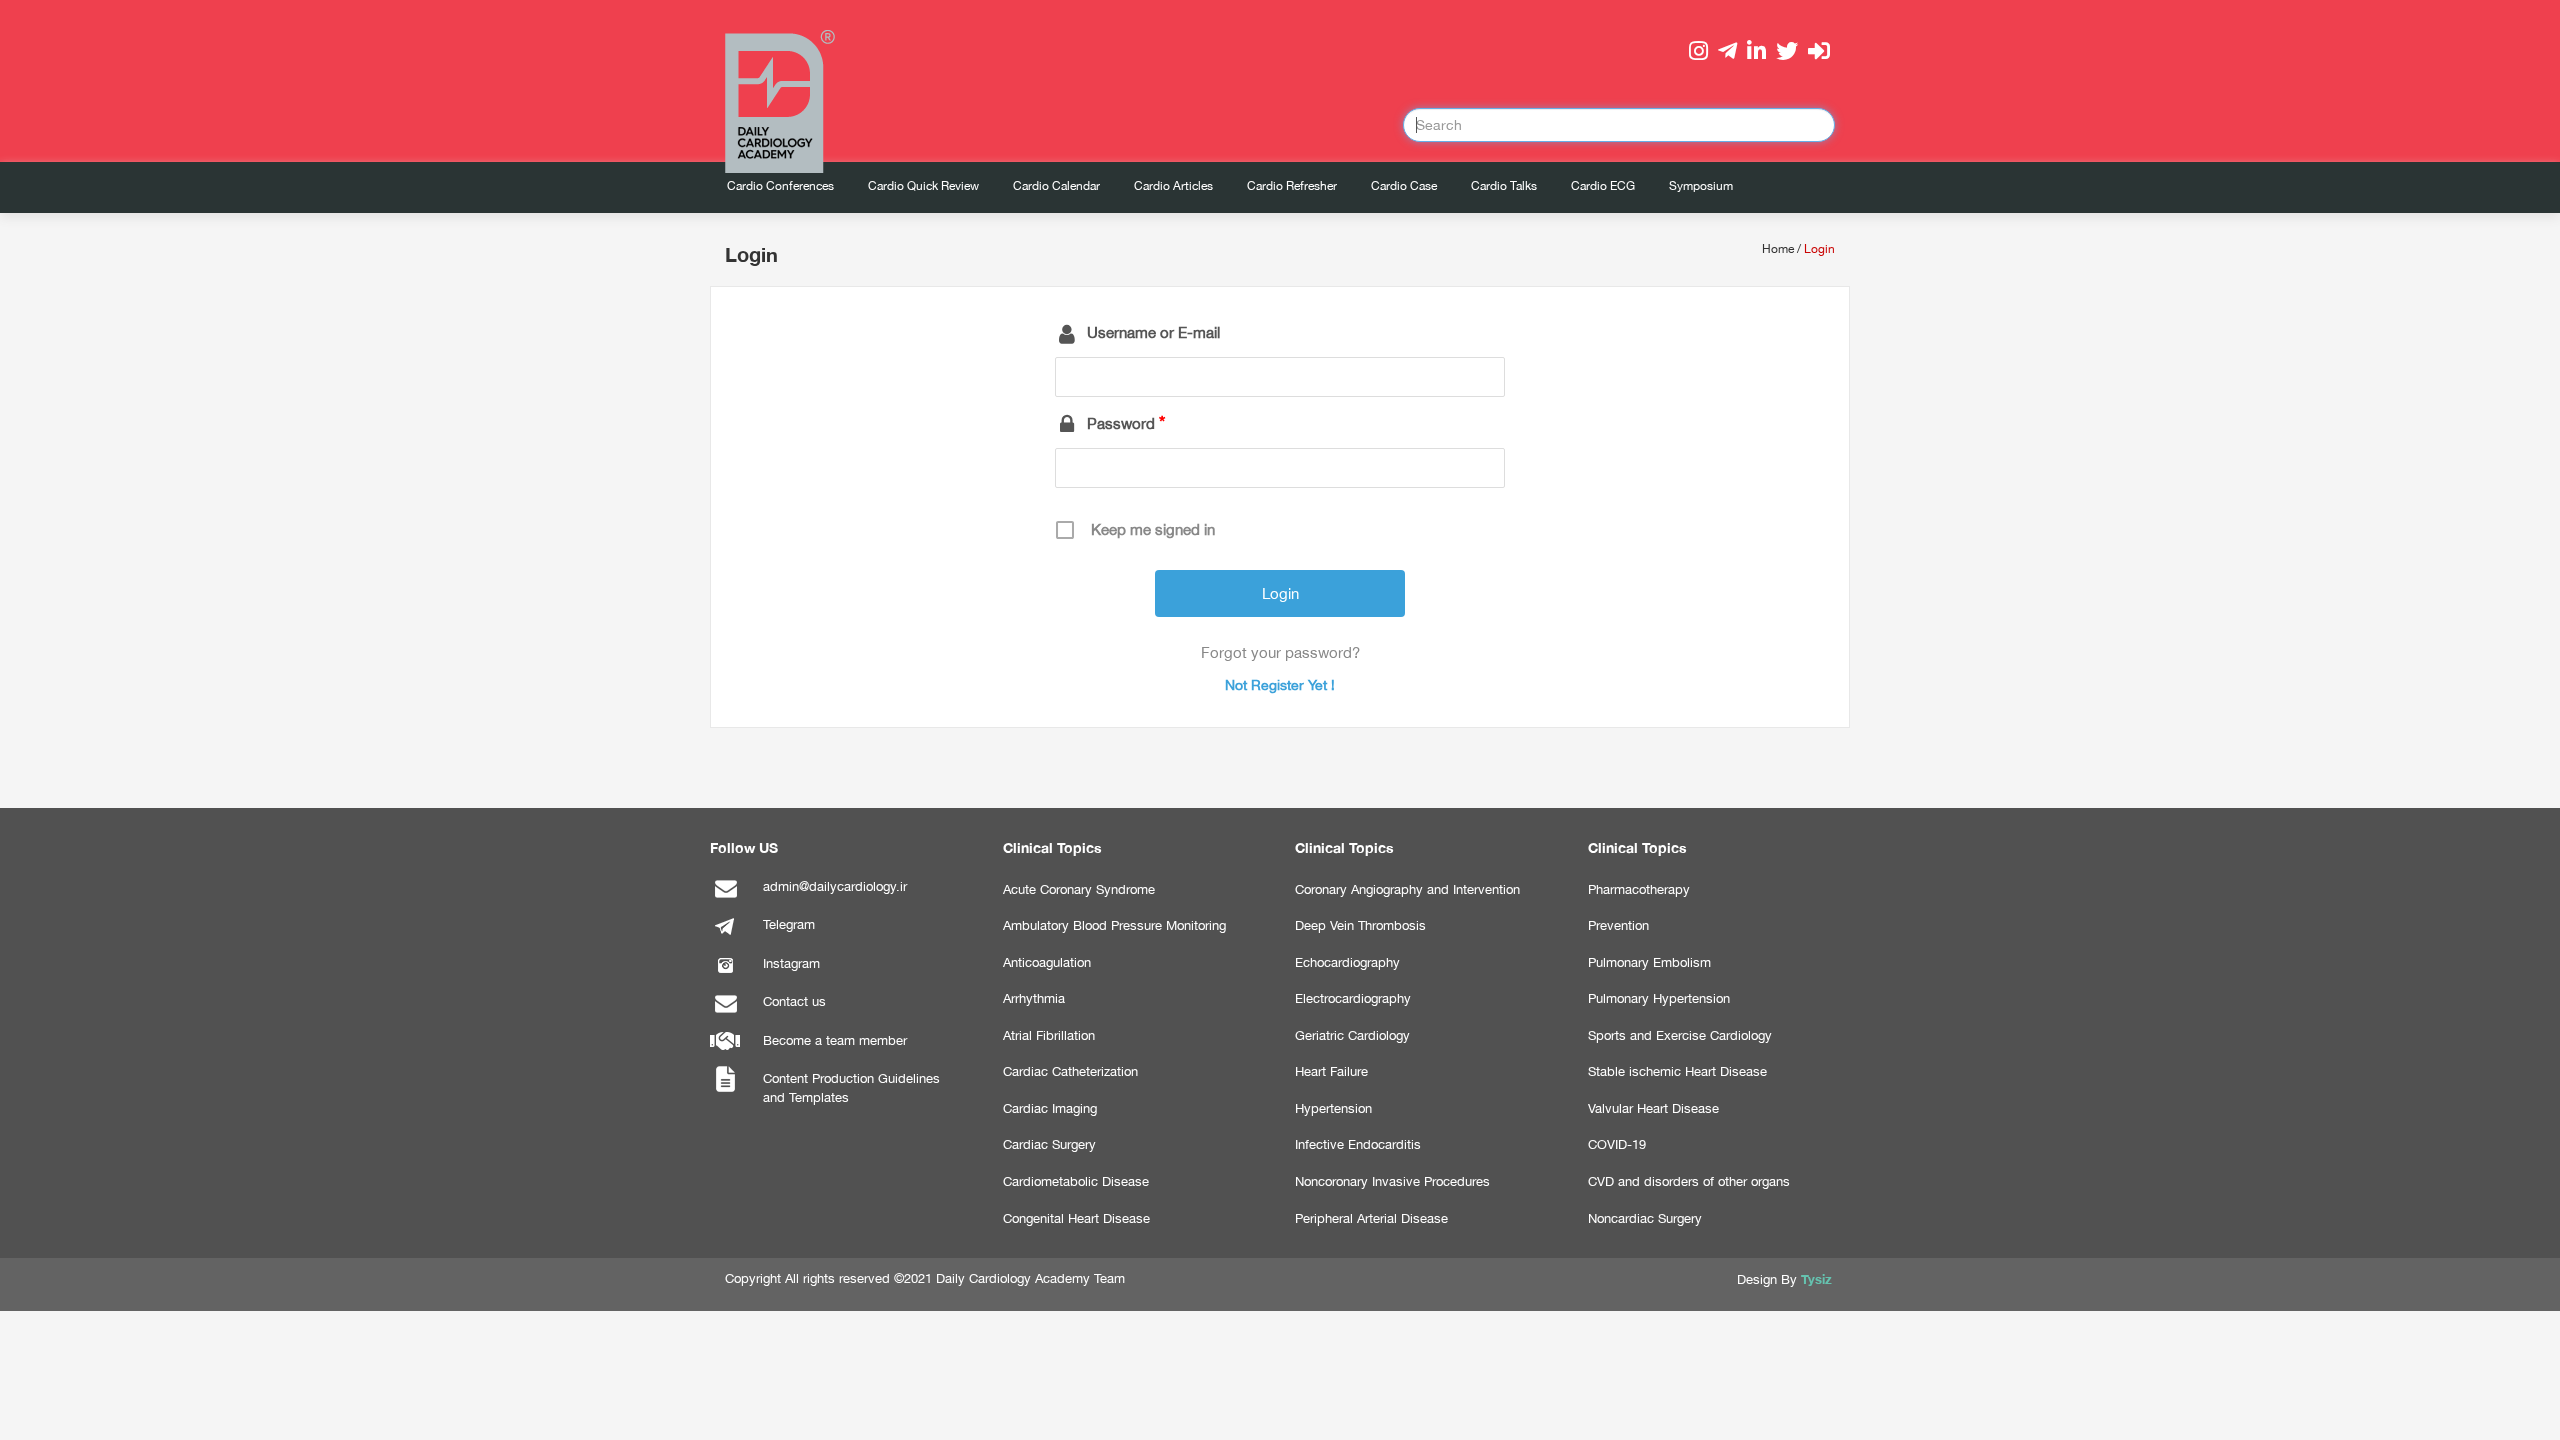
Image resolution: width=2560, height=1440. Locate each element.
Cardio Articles (1173, 186)
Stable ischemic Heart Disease (1677, 1071)
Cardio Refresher (1292, 186)
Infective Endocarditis (1358, 1144)
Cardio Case (1404, 186)
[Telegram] (725, 936)
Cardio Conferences (780, 186)
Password (1121, 423)
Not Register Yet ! (1280, 685)
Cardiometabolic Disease (1076, 1181)
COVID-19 (1617, 1144)
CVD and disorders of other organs (1689, 1181)
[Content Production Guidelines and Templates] (725, 1090)
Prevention (1618, 925)
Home (1778, 249)
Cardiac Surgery (1049, 1144)
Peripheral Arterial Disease (1371, 1218)
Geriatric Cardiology (1352, 1035)
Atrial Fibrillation (1049, 1035)
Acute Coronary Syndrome (1079, 889)
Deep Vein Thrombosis (1360, 925)
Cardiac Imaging (1050, 1108)
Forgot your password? (1280, 652)
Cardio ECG (1603, 186)
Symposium (1701, 186)
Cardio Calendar (1056, 186)
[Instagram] (725, 975)
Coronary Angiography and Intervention (1407, 889)
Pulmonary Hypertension (1659, 998)
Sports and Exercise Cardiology (1680, 1035)
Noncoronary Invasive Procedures (1392, 1181)
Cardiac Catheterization (1070, 1071)
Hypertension (1333, 1108)
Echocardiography (1347, 962)
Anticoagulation (1047, 962)
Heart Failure (1331, 1071)
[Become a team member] (725, 1052)
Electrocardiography (1353, 998)
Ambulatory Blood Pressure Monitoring (1114, 925)
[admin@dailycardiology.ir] (725, 898)
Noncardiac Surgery (1645, 1218)
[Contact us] (725, 1013)
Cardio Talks (1504, 186)
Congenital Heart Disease (1076, 1218)
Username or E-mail (1153, 332)
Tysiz (1816, 1279)
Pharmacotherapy (1639, 889)
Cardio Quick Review (923, 186)
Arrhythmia (1034, 998)
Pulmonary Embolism (1649, 962)
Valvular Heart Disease (1653, 1108)
